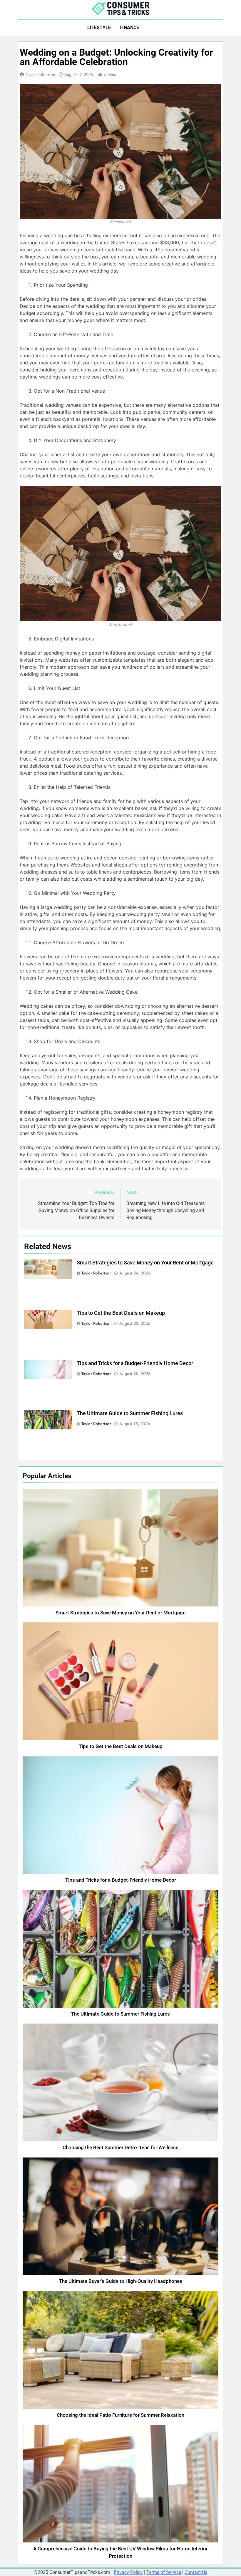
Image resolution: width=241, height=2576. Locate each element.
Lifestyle (99, 28)
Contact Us (196, 2572)
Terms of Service (164, 2572)
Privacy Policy (128, 2572)
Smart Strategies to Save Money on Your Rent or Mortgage (145, 1263)
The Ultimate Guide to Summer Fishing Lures (130, 1413)
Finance (129, 28)
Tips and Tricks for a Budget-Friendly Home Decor (135, 1363)
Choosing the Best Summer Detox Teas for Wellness (120, 2148)
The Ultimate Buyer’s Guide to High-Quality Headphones (121, 2281)
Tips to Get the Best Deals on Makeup (121, 1313)
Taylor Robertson (40, 74)
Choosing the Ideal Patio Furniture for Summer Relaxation (120, 2415)
